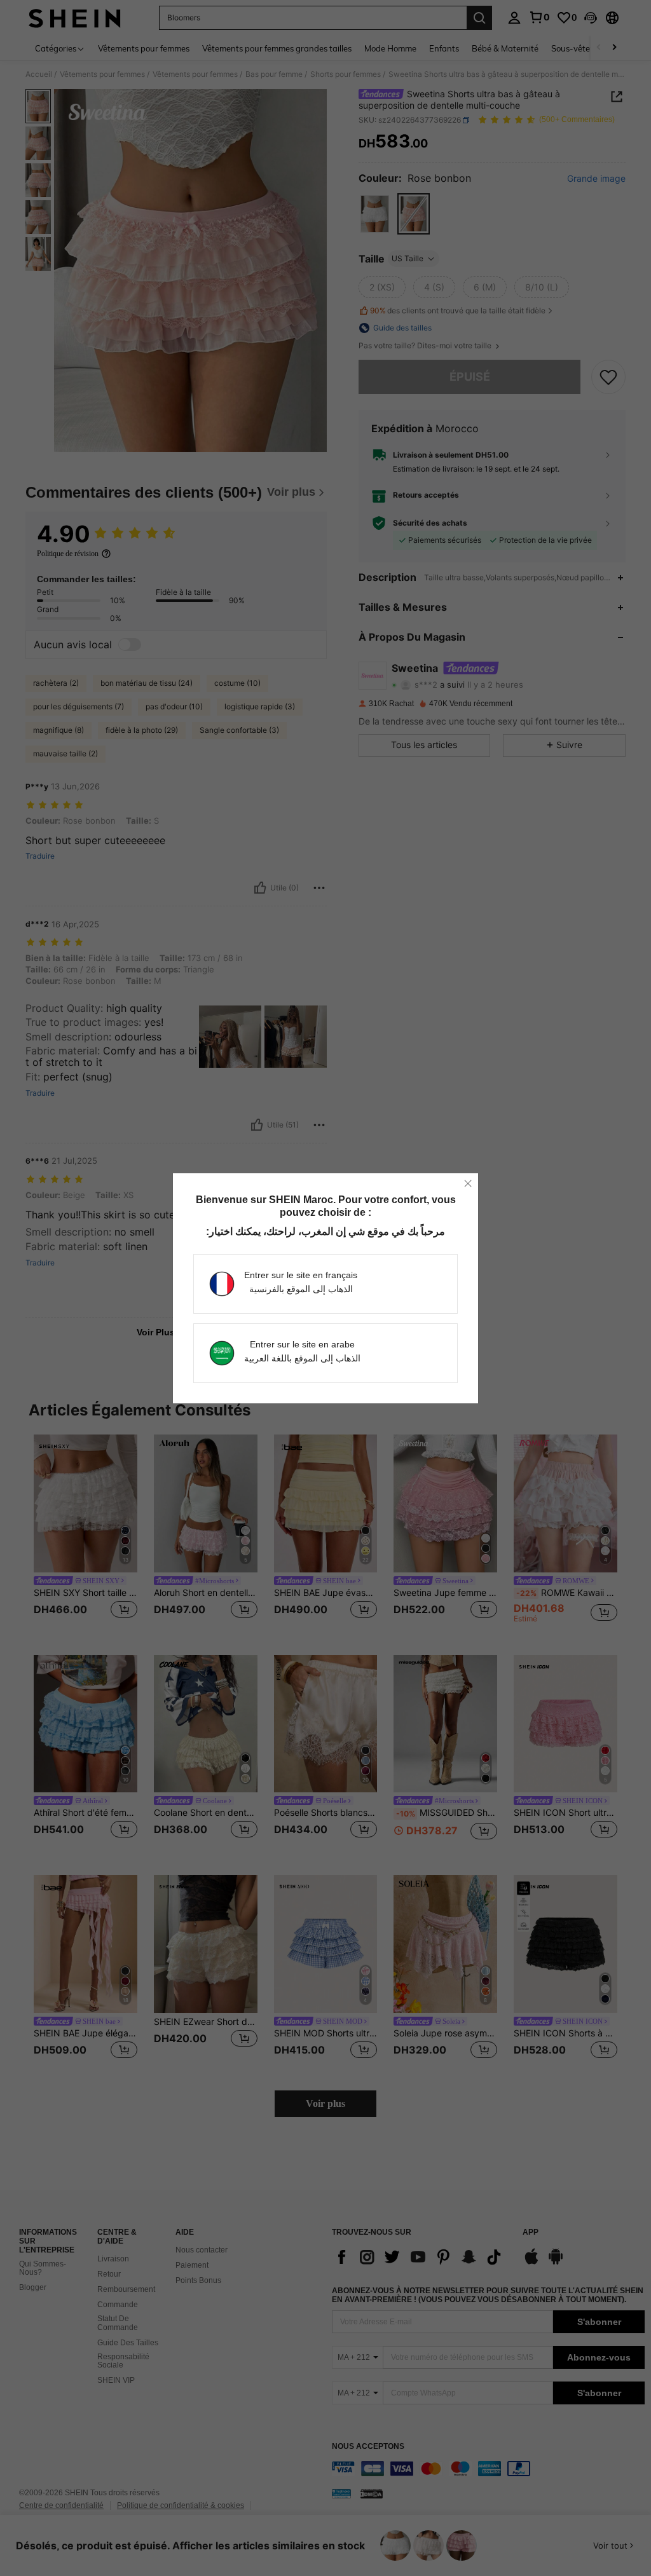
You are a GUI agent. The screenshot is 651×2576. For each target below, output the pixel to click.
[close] (468, 1183)
